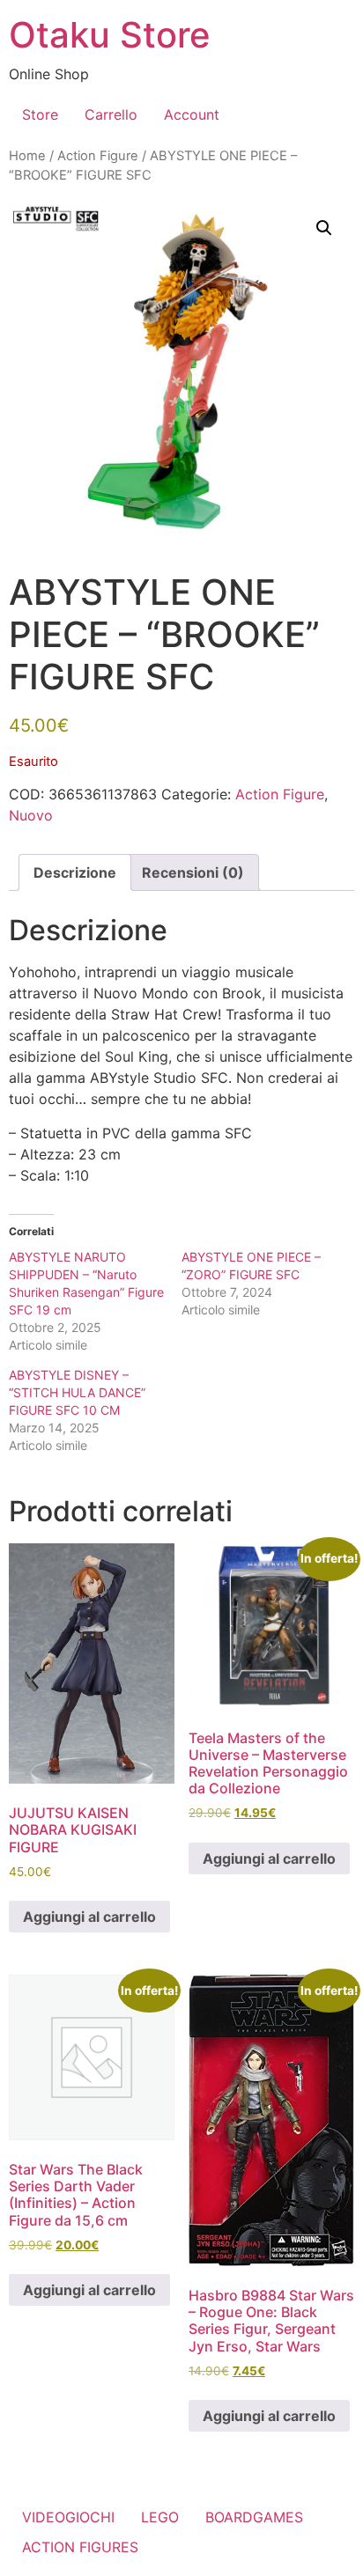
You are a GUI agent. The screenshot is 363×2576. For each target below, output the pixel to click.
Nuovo (31, 815)
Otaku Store (110, 35)
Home (27, 156)
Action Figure (98, 156)
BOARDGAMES (254, 2517)
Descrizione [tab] (75, 872)
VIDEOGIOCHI (68, 2517)
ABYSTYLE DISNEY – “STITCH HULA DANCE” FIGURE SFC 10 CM (77, 1392)
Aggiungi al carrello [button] (89, 1917)
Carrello (111, 114)
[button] (324, 228)
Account (192, 114)
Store (40, 114)
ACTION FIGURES (80, 2547)
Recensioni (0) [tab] (193, 872)
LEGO (160, 2517)
